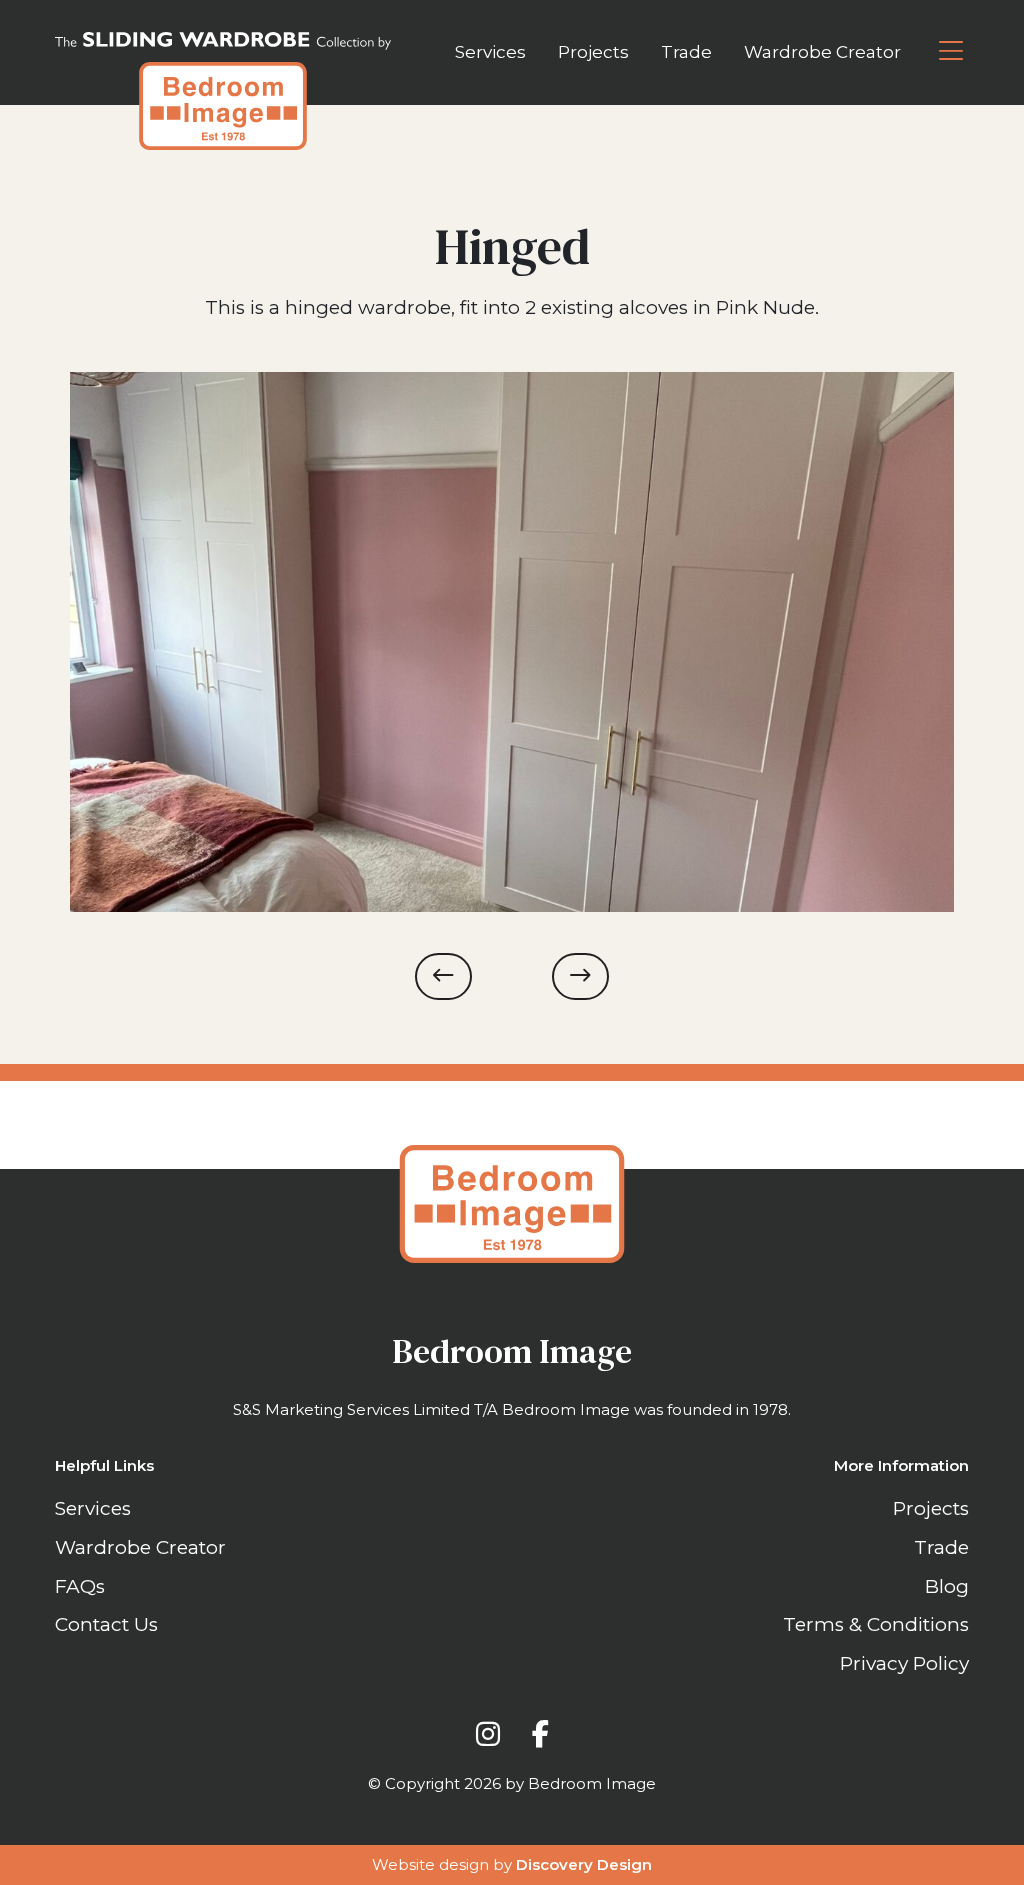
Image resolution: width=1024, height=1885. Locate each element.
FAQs (80, 1586)
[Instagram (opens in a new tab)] (488, 1734)
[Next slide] (580, 976)
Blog (947, 1586)
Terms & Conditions (876, 1624)
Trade (686, 52)
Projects (593, 52)
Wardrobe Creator (822, 52)
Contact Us (106, 1624)
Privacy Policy (904, 1663)
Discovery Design (584, 1864)
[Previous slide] (443, 976)
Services (490, 52)
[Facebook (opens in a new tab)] (540, 1734)
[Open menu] (951, 52)
